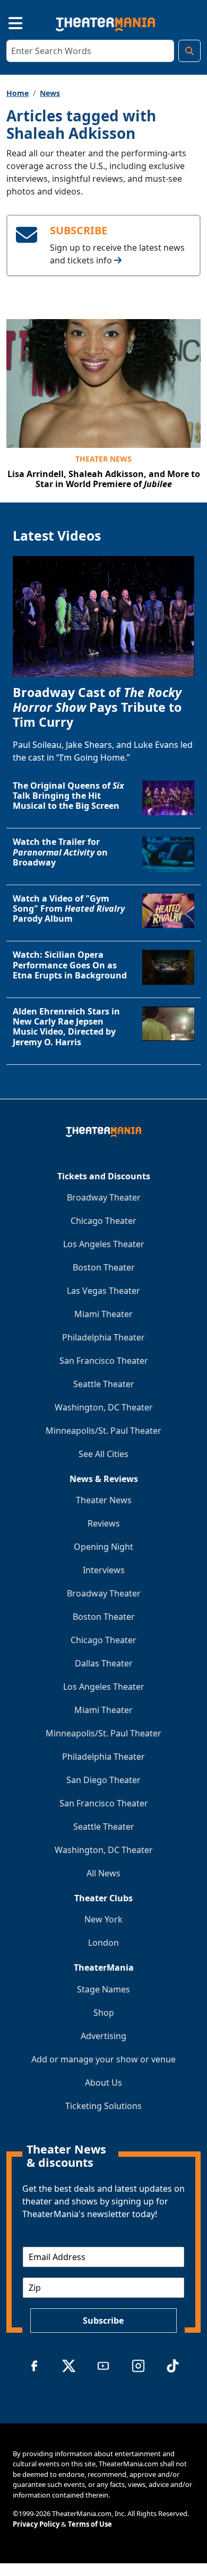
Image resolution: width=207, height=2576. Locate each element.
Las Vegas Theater (103, 1291)
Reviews (104, 1523)
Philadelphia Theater (103, 1337)
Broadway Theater (104, 1197)
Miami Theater (103, 1314)
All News (103, 1873)
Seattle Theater (104, 1384)
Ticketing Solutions (103, 2106)
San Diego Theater (103, 1780)
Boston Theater (104, 1267)
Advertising (103, 2036)
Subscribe (103, 2321)
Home (18, 93)
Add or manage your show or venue (103, 2059)
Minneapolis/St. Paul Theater (103, 1431)
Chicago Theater (103, 1221)
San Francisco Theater (104, 1361)
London (103, 1943)
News (50, 93)
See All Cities (103, 1454)
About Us (103, 2083)
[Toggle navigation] (6, 22)
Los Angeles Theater (104, 1244)
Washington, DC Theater (104, 1407)
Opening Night (103, 1547)
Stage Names (103, 1989)
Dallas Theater (104, 1663)
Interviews (104, 1570)
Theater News (103, 459)
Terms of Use (90, 2524)
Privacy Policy (36, 2524)
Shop (104, 2013)
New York (103, 1919)
